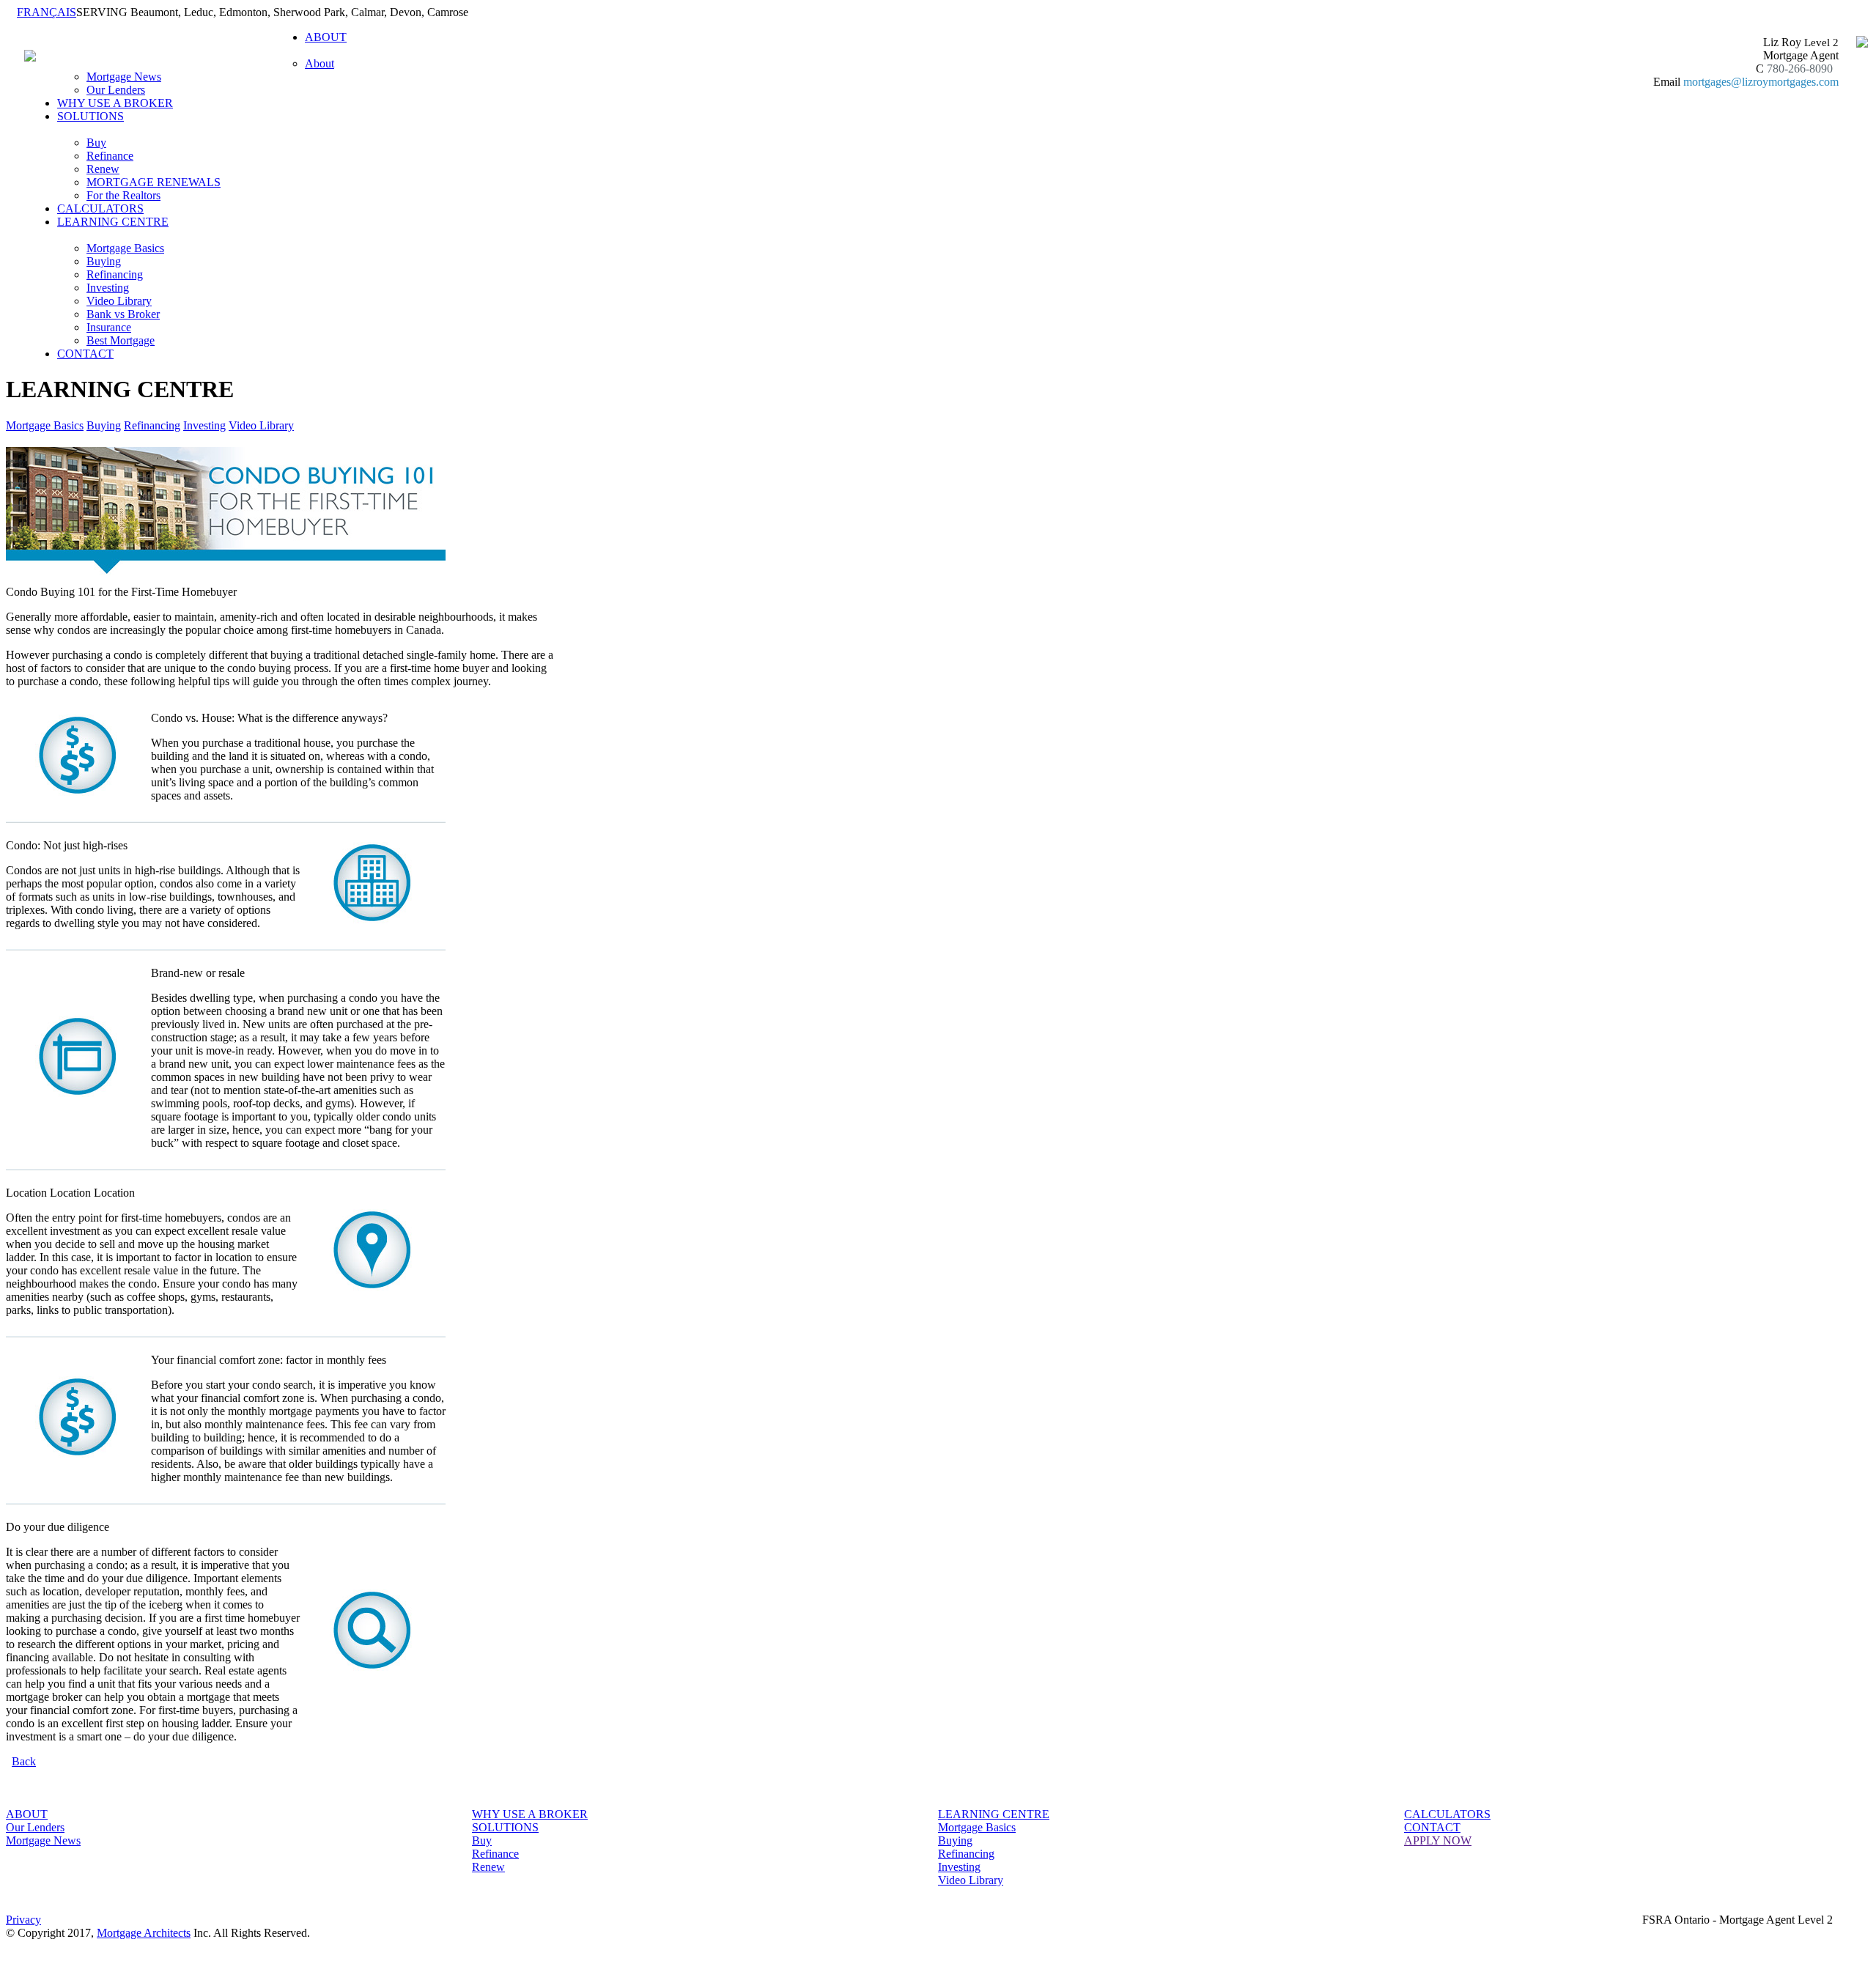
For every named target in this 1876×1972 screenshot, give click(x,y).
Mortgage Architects (144, 1933)
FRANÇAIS (47, 12)
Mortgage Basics (125, 248)
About (320, 63)
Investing (108, 288)
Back (24, 1761)
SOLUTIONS (505, 1827)
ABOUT (27, 1814)
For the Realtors (123, 195)
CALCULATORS (100, 208)
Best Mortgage (121, 340)
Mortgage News (124, 77)
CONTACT (85, 354)
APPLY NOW (1438, 1840)
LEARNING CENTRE (994, 1814)
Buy (96, 143)
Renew (103, 169)
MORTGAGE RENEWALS (154, 182)
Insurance (109, 327)
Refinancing (115, 274)
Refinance (110, 156)
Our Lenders (116, 90)
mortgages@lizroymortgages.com (1761, 82)
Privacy (23, 1920)
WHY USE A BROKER (115, 103)
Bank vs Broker (123, 314)
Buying (104, 261)
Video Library (119, 301)
